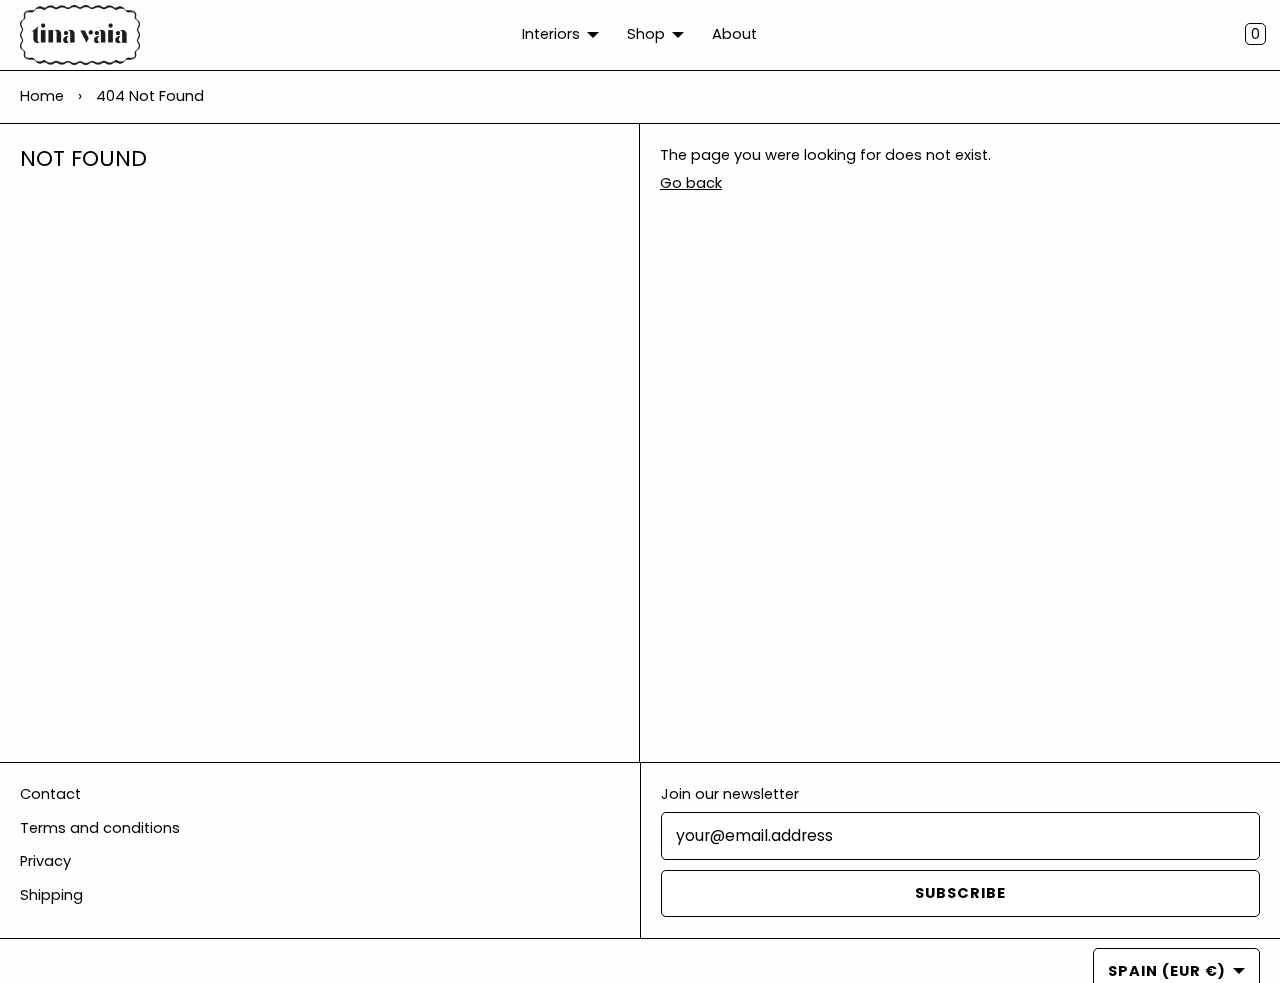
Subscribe (960, 893)
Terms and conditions (100, 828)
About (734, 34)
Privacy (45, 861)
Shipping (51, 895)
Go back (691, 183)
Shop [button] (646, 34)
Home (42, 96)
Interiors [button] (551, 34)
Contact (50, 794)
